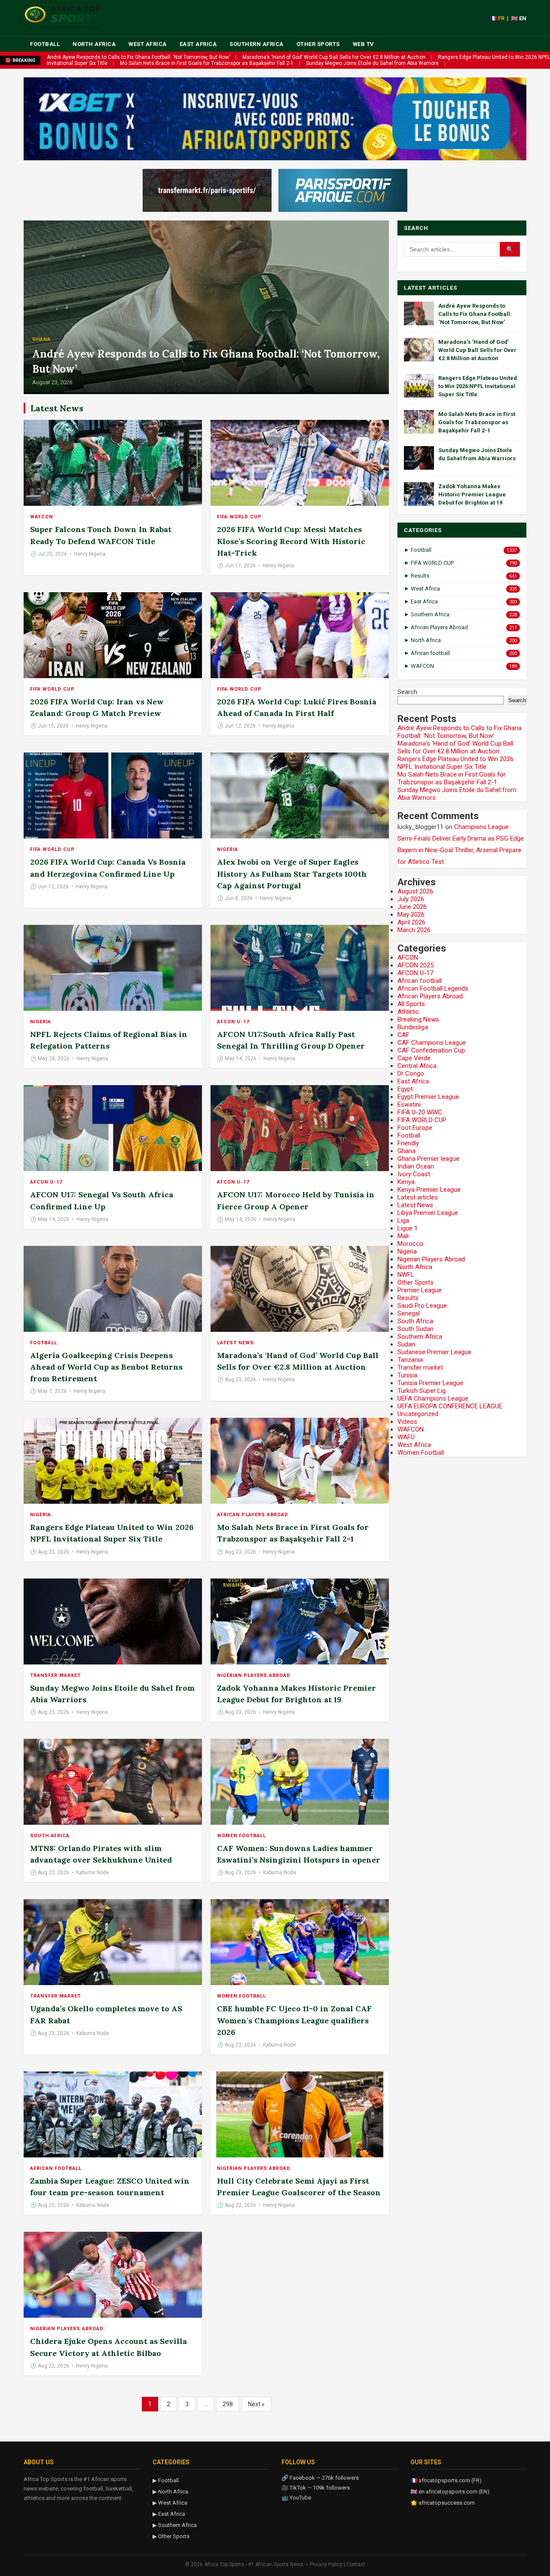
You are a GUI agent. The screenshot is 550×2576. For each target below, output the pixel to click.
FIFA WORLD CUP (239, 517)
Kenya (406, 1182)
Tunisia (407, 1375)
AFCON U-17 (233, 1022)
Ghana (41, 339)
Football (45, 44)
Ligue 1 (408, 1228)
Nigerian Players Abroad (254, 1675)
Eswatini (409, 1104)
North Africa (94, 44)
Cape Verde (414, 1058)
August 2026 (415, 891)
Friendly (408, 1143)
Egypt (405, 1089)
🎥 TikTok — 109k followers (316, 2488)
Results (408, 1298)
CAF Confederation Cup (431, 1050)
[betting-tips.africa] (207, 190)
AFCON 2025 (416, 965)
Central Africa (417, 1066)
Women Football (241, 1836)
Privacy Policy (326, 2564)
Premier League (420, 1290)
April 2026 (411, 922)
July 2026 (411, 899)
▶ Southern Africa (175, 2525)
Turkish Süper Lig (422, 1391)
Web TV (364, 44)
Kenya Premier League (429, 1190)
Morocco (410, 1244)
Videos (407, 1422)
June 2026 (412, 907)
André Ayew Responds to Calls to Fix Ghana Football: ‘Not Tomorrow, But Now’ (138, 57)
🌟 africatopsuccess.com (443, 2503)
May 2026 (411, 915)
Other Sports (318, 44)
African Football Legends (433, 988)
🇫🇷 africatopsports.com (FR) (446, 2480)
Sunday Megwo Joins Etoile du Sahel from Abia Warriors (372, 63)
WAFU (406, 1437)
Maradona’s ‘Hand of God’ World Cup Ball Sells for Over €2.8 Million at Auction (334, 57)
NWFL (406, 1275)
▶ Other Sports (171, 2536)
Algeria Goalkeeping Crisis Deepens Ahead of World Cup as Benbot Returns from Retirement (106, 1367)
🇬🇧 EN (519, 18)
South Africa (50, 1836)
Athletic (408, 1012)
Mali (403, 1236)
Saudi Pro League (422, 1306)
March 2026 (414, 930)
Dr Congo (411, 1074)
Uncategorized (418, 1414)
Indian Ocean (416, 1166)
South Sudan (416, 1329)
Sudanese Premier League (434, 1352)
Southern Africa (257, 44)
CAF (403, 1035)
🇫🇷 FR (497, 18)
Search (407, 692)
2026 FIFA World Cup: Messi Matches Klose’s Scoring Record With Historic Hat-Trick (291, 541)
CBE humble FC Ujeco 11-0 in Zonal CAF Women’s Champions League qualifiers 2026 (294, 2020)
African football (56, 2168)
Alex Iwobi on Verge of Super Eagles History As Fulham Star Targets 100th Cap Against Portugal (292, 873)
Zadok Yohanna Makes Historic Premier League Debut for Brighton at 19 (472, 494)
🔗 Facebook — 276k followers (320, 2478)
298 (228, 2404)
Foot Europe (415, 1128)
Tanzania (410, 1360)
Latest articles (418, 1197)
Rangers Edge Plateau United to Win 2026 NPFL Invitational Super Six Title (478, 386)
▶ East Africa (169, 2514)
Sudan (406, 1344)
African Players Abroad (253, 1515)
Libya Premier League (428, 1213)
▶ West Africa (170, 2503)
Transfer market (55, 1675)
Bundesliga (413, 1027)
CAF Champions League (432, 1043)
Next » (256, 2404)
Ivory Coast (414, 1174)
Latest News (235, 1343)
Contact (356, 2564)
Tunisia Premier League (430, 1383)
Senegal (409, 1313)
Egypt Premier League (428, 1097)
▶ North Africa (170, 2492)
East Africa (198, 44)
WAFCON (41, 517)
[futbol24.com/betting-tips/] (343, 190)
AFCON (408, 958)
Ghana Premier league (428, 1159)
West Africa (148, 44)
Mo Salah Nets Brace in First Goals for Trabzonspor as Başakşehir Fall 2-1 (207, 63)
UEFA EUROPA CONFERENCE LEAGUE (450, 1406)
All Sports (411, 1004)
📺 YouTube (296, 2498)
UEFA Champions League (433, 1398)
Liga (403, 1221)
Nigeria (228, 849)
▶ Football (166, 2480)
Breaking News (418, 1019)
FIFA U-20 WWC (420, 1112)
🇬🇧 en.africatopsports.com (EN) (450, 2492)
